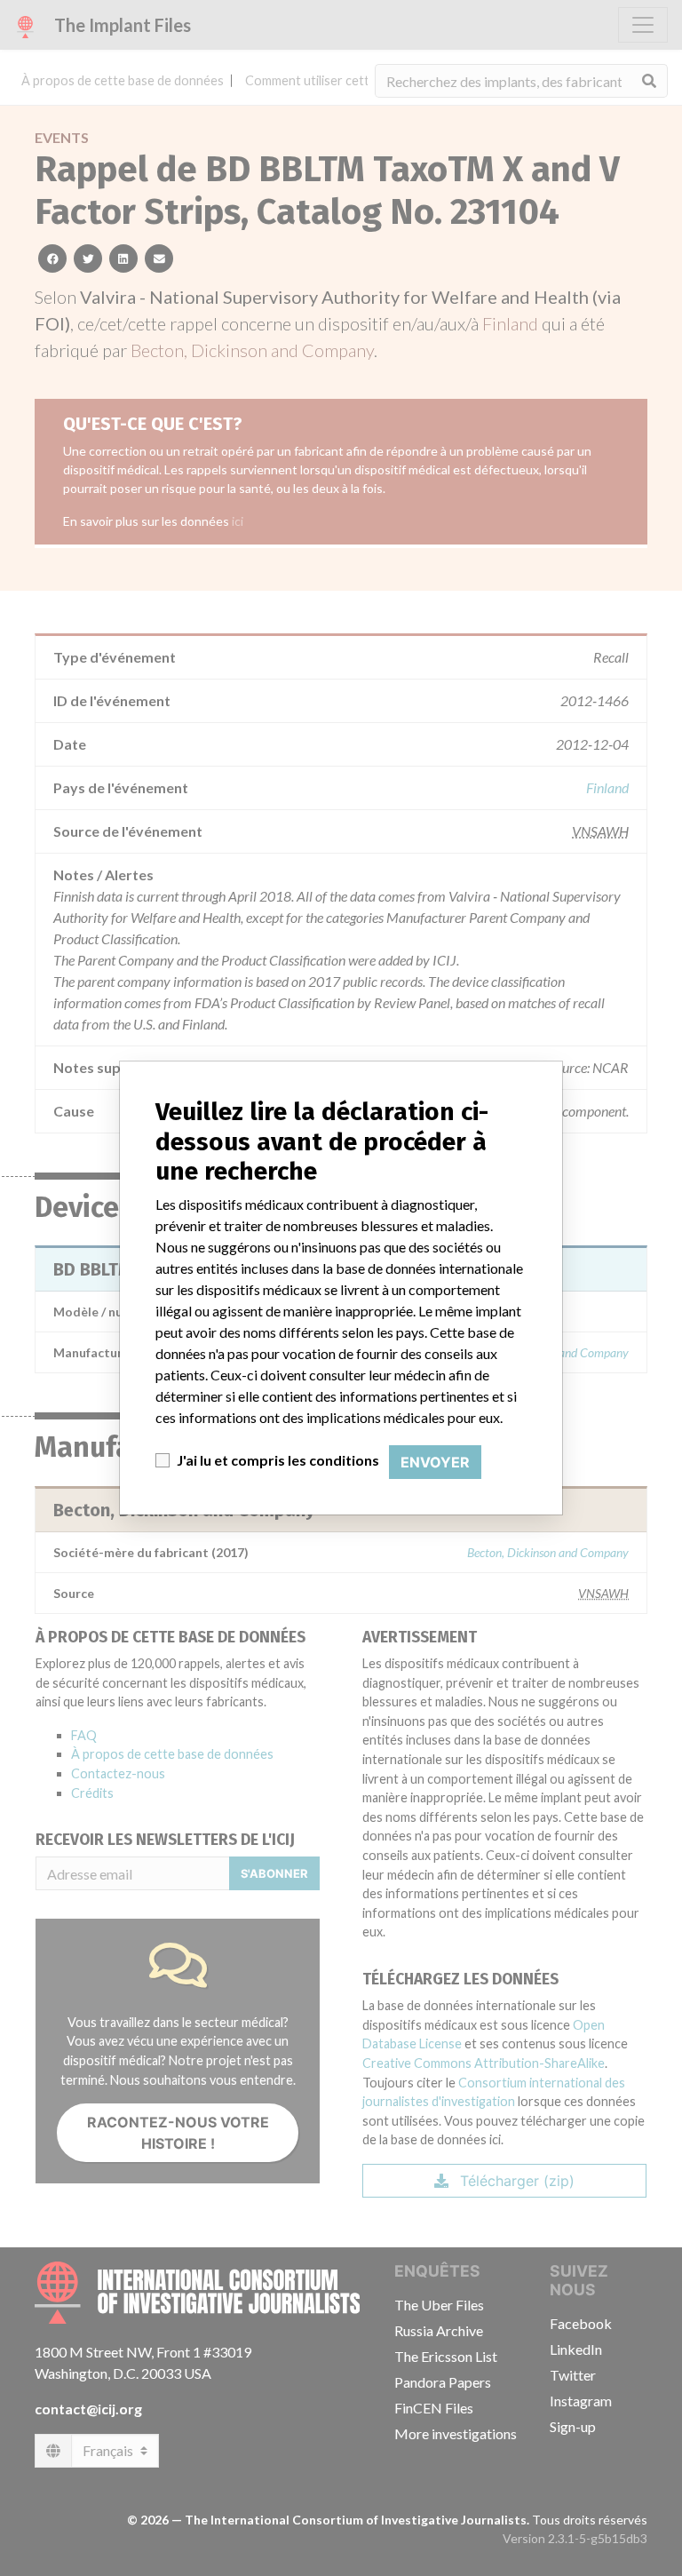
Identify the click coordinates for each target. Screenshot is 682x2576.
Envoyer (435, 1462)
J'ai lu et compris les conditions (278, 1460)
